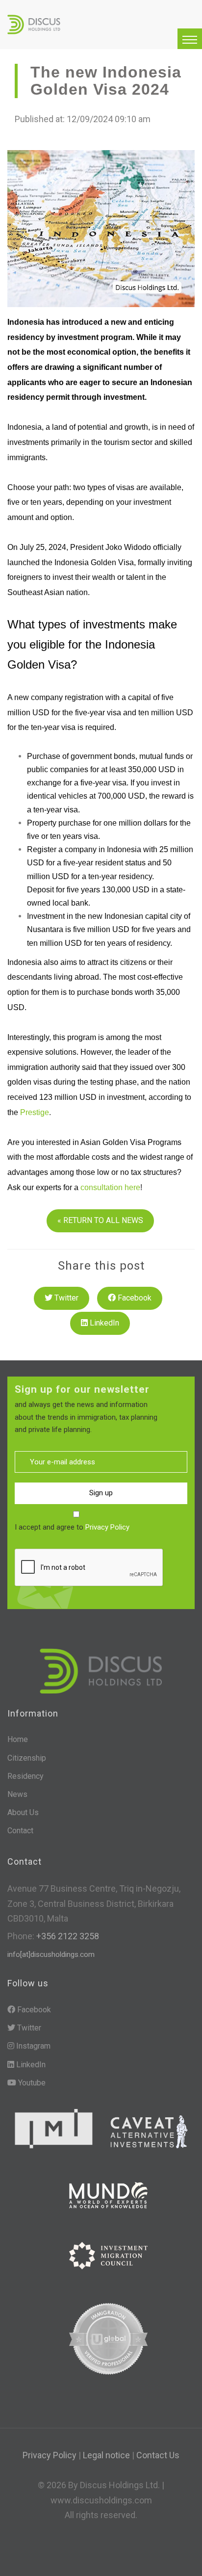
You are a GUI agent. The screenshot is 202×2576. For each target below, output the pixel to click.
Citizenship (27, 1758)
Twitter (65, 1298)
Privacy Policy (107, 1527)
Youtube (31, 2083)
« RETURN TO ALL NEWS (100, 1220)
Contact (20, 1831)
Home (18, 1739)
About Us (23, 1812)
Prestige (35, 1112)
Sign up (101, 1493)
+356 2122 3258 (67, 1936)
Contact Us (158, 2455)
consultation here (110, 1187)
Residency (25, 1776)
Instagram (32, 2046)
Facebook (134, 1298)
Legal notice (106, 2455)
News (17, 1794)
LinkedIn (103, 1323)
